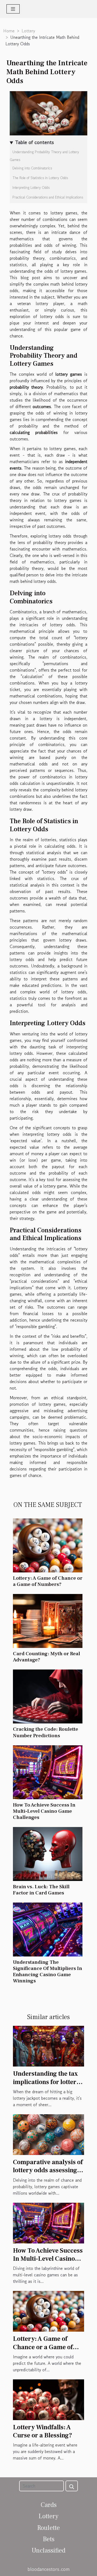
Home (9, 31)
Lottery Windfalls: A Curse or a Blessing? (43, 2431)
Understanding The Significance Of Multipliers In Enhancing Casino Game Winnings (48, 1971)
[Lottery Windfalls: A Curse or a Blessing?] (48, 2399)
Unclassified (48, 2551)
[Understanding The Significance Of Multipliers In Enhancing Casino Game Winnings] (48, 1930)
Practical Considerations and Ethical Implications (48, 197)
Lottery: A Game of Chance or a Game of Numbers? (48, 1581)
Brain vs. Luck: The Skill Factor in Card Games (41, 1890)
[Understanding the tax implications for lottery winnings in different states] (48, 2045)
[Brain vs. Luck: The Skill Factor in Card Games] (48, 1854)
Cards (49, 2505)
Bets (49, 2539)
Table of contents (34, 142)
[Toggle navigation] (13, 9)
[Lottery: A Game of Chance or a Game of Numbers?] (48, 1545)
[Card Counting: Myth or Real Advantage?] (48, 1621)
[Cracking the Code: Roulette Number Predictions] (48, 1696)
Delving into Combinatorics (32, 168)
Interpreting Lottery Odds (31, 188)
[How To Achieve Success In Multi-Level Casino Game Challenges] (48, 1772)
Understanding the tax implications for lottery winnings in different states (46, 2086)
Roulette (48, 2528)
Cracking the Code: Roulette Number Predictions (46, 1732)
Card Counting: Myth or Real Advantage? (46, 1657)
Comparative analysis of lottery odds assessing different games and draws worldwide (48, 2174)
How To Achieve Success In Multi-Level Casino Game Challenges (44, 1811)
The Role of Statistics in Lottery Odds (40, 178)
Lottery (28, 31)
